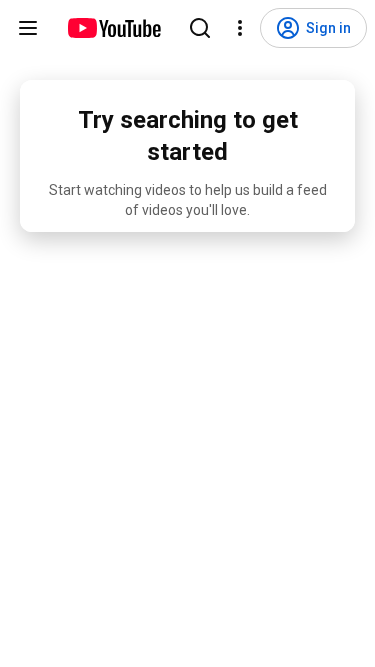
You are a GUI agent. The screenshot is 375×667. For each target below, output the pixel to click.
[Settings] (240, 28)
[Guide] (28, 28)
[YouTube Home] (113, 28)
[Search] (200, 28)
